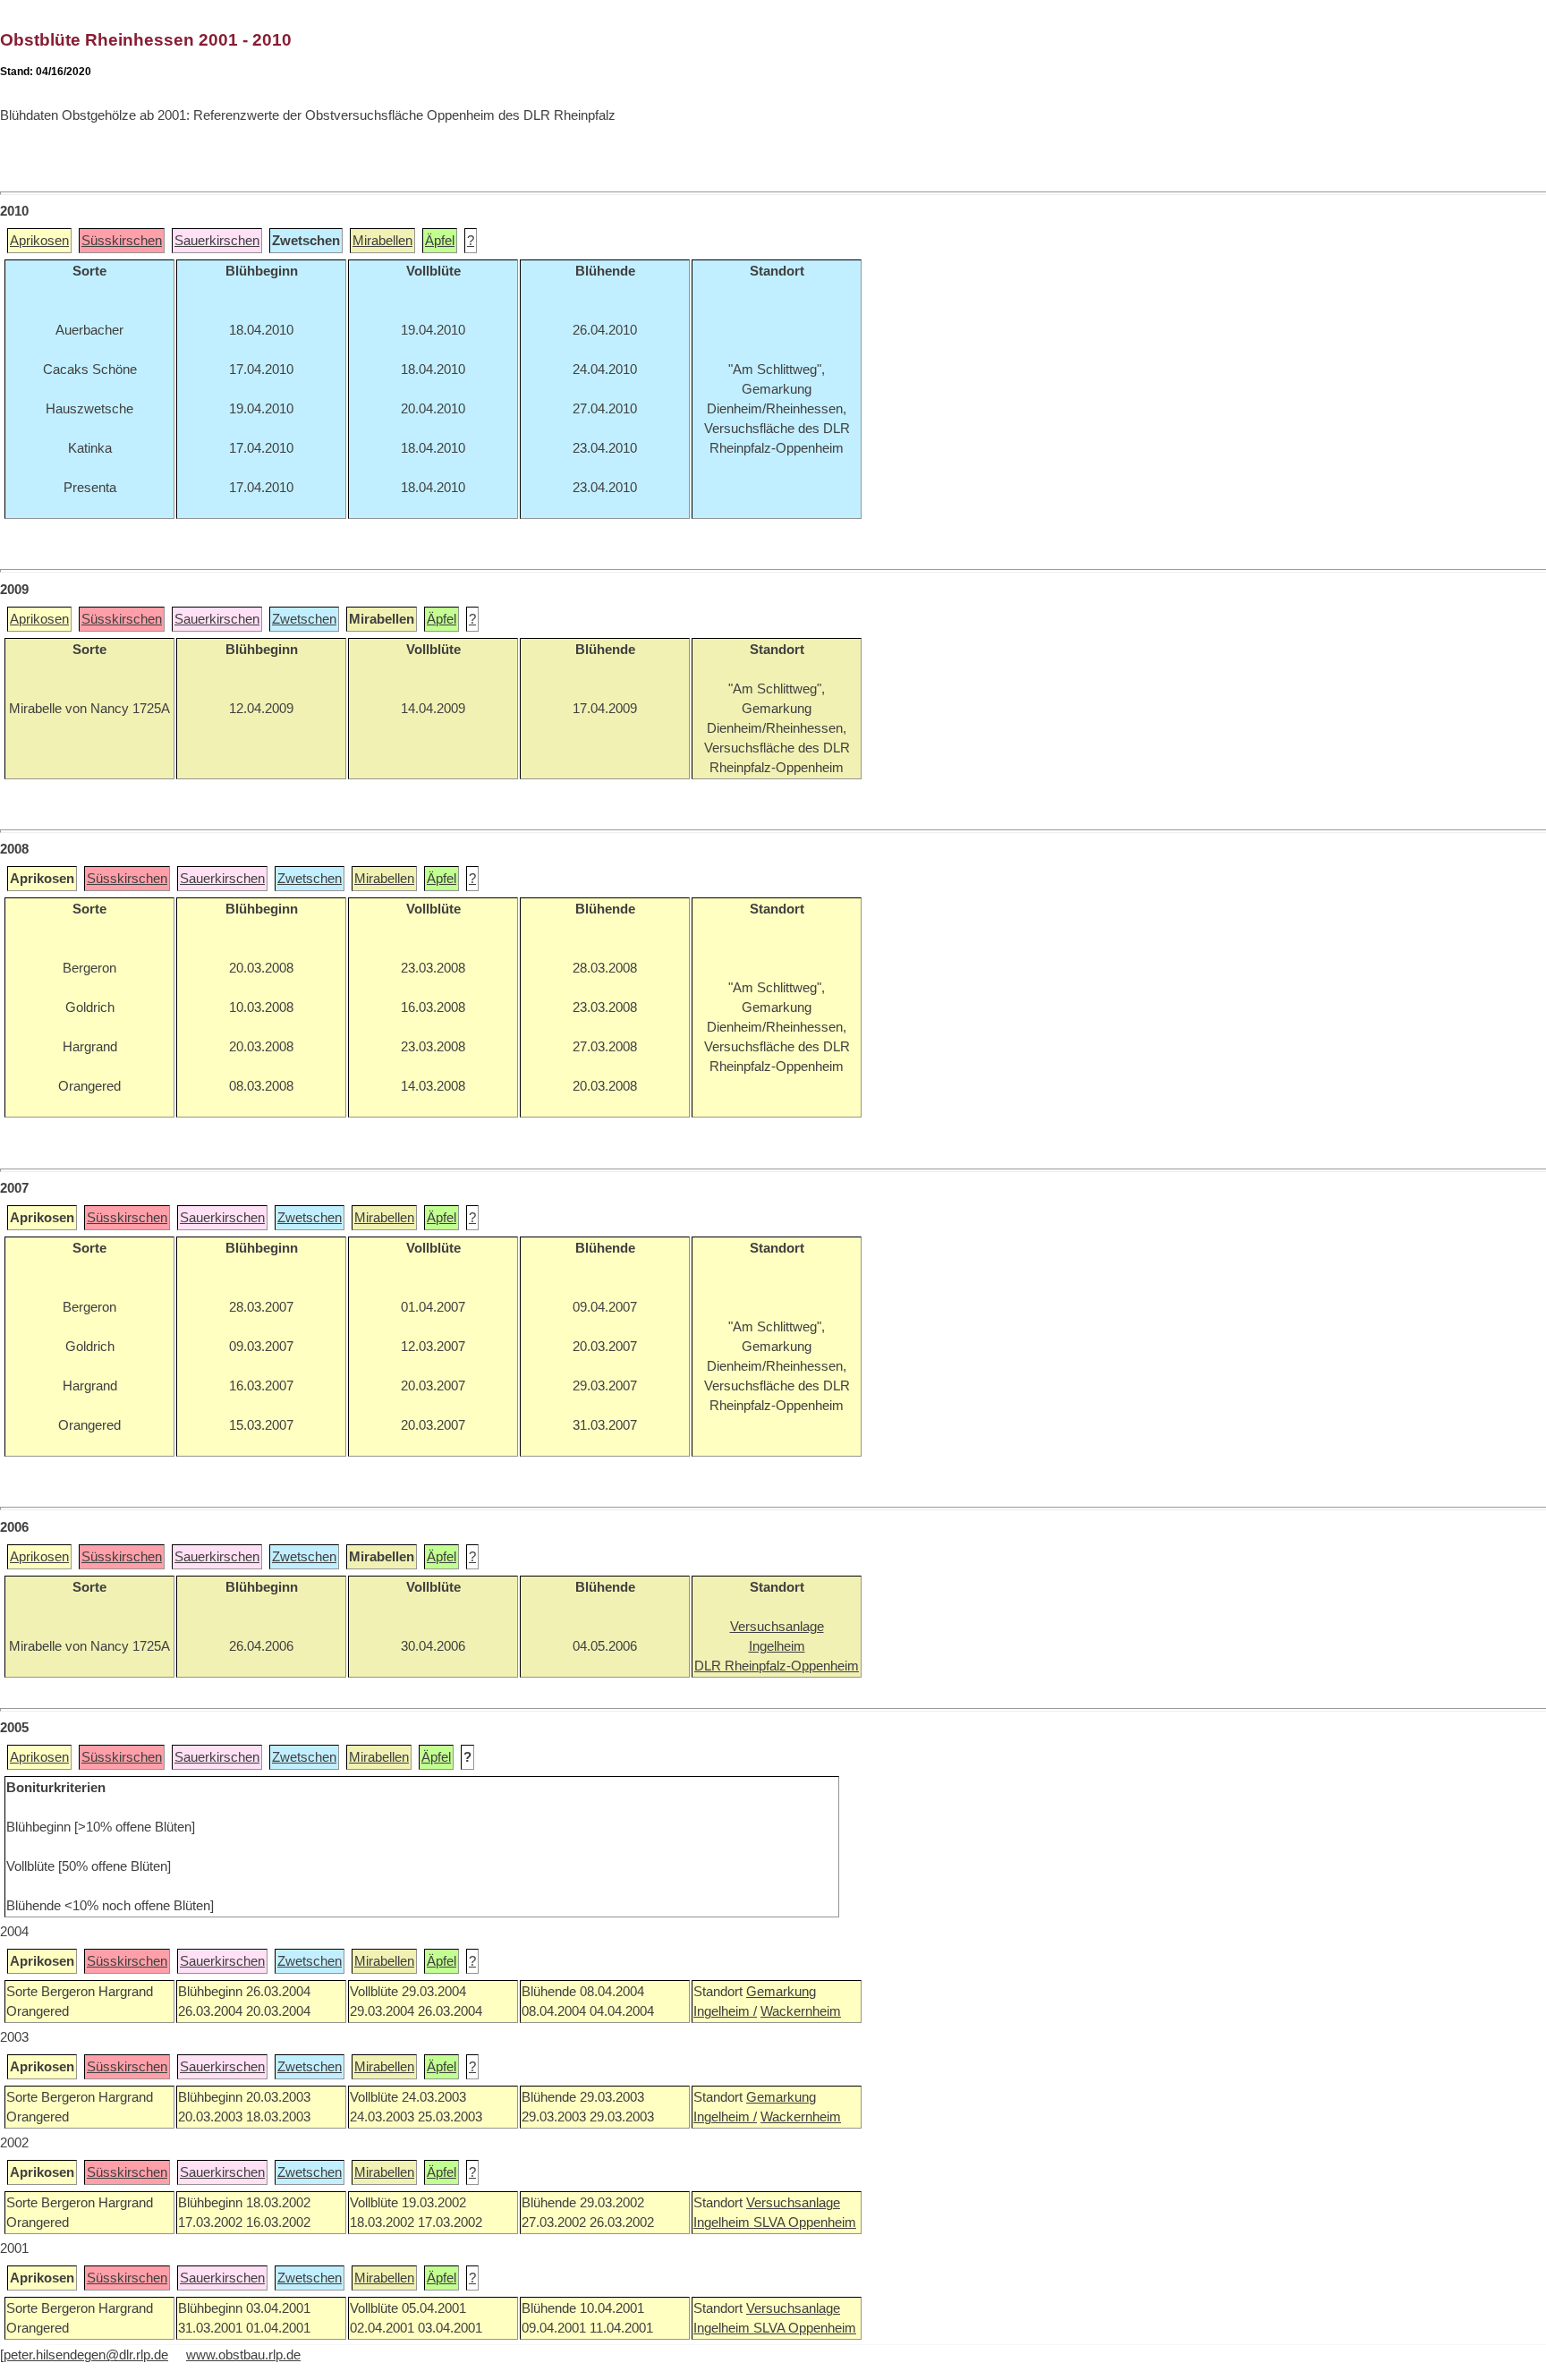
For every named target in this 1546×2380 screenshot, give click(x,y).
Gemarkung (781, 1992)
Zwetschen (304, 619)
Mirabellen (382, 241)
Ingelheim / (725, 2011)
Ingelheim (723, 2223)
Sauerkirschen (217, 241)
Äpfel (440, 241)
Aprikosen (39, 241)
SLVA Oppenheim (805, 2223)
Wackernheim (801, 2011)
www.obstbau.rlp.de (243, 2355)
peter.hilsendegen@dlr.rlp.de (86, 2355)
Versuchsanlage (793, 2203)
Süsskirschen (122, 241)
